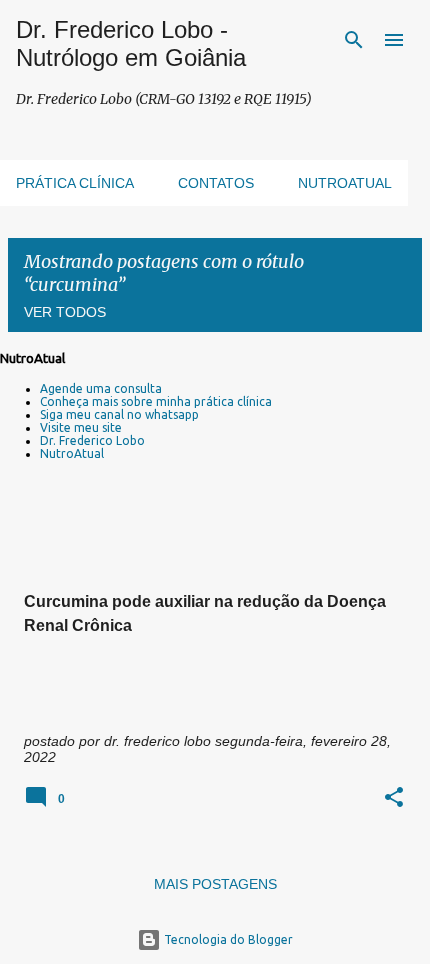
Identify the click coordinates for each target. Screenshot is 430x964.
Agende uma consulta (101, 388)
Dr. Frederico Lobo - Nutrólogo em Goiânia (131, 43)
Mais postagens (215, 884)
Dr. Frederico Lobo (92, 440)
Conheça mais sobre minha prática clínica (156, 401)
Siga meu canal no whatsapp (119, 414)
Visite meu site (81, 427)
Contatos (216, 183)
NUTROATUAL (345, 183)
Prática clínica (75, 183)
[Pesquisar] (354, 40)
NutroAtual (72, 453)
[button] (394, 798)
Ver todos (65, 312)
